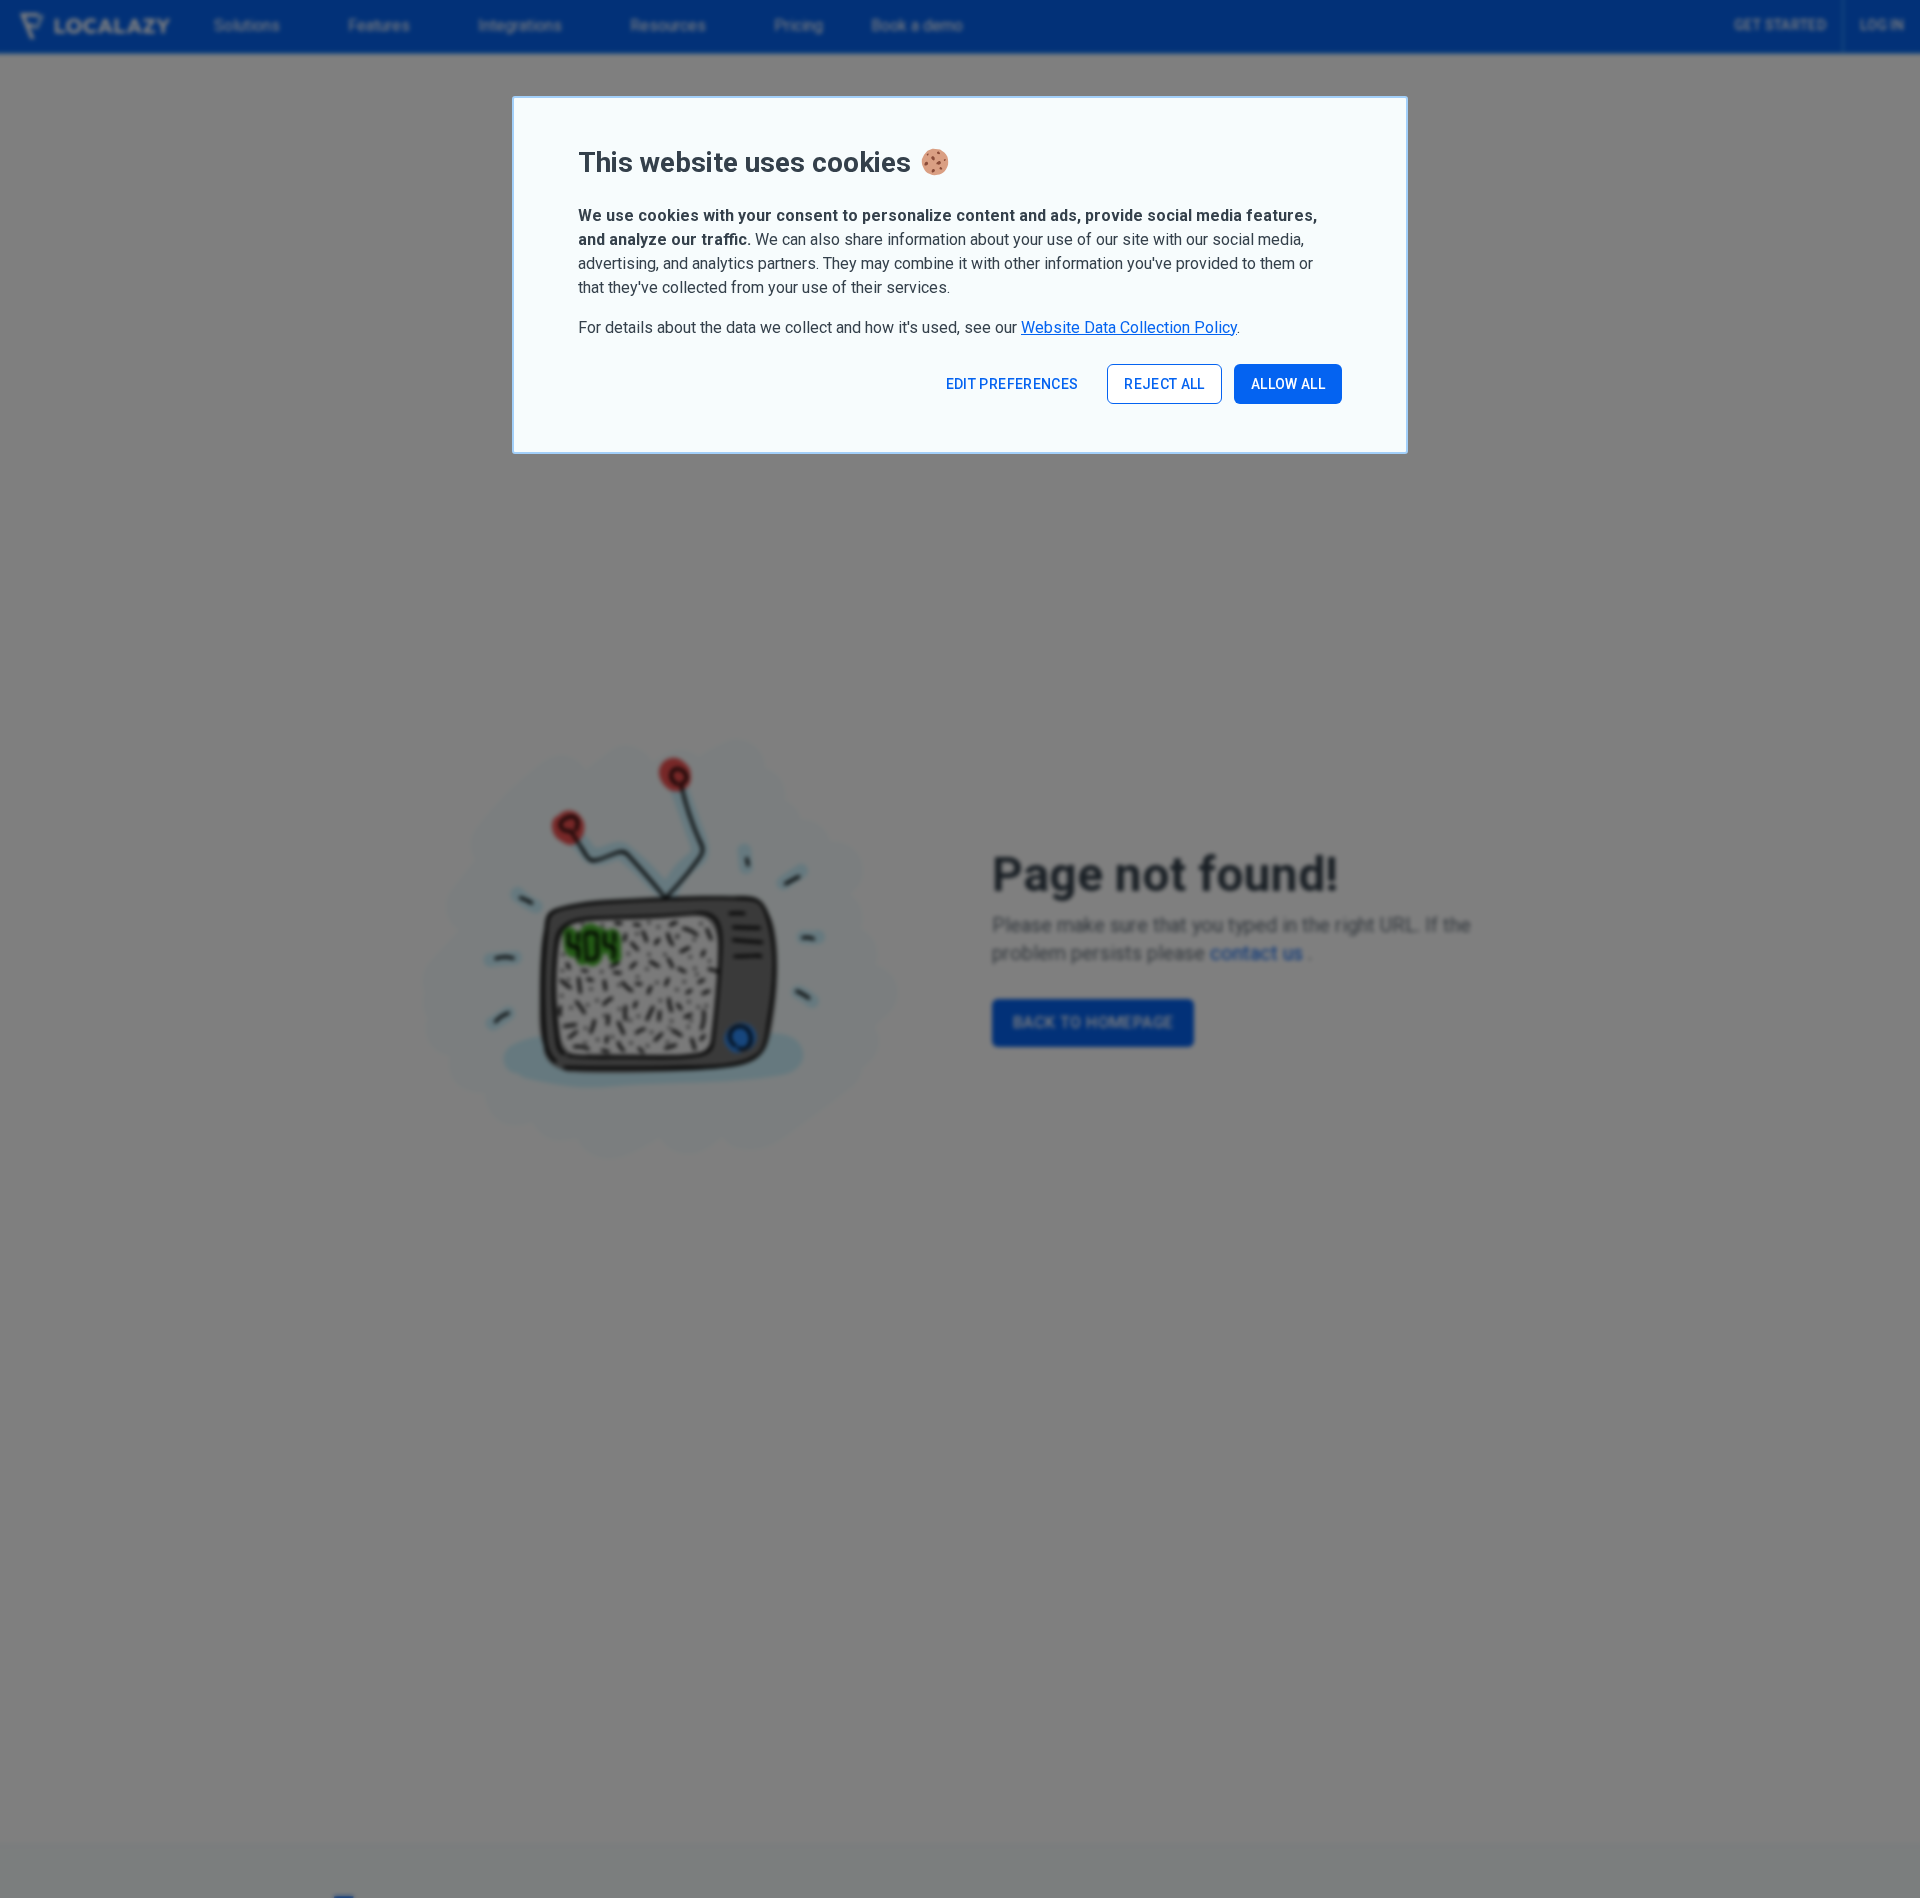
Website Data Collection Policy (1129, 327)
